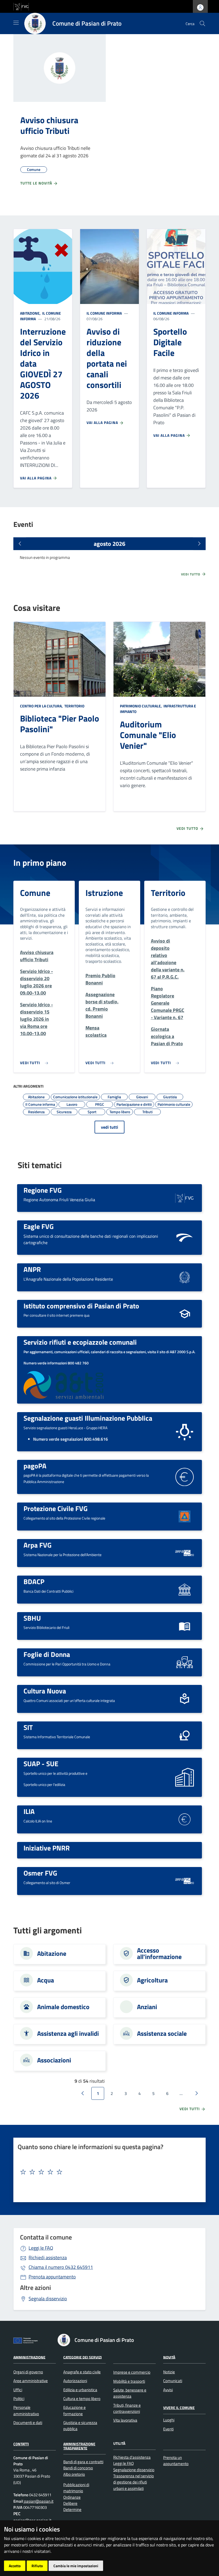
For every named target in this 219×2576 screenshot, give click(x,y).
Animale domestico (63, 2007)
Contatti (21, 2444)
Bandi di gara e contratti (83, 2462)
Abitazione (52, 1953)
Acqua (46, 1980)
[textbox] (107, 2172)
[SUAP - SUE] (185, 1777)
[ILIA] (185, 1819)
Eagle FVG (39, 1226)
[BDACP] (185, 1589)
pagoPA (35, 1466)
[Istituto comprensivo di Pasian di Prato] (185, 1313)
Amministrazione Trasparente (79, 2446)
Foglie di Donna (47, 1654)
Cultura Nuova (45, 1691)
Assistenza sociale (162, 2033)
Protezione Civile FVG (56, 1508)
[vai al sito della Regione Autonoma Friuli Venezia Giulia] (21, 6)
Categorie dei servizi (83, 2357)
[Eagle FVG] (185, 1237)
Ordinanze (72, 2497)
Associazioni (54, 2060)
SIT (28, 1727)
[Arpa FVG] (185, 1553)
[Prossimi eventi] (199, 544)
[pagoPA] (185, 1477)
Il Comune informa (104, 313)
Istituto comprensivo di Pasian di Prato (81, 1306)
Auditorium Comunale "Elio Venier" (148, 735)
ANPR (32, 1269)
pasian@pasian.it (38, 2501)
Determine (72, 2509)
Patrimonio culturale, (141, 706)
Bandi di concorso (78, 2468)
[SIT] (185, 1735)
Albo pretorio (74, 2474)
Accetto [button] (15, 2566)
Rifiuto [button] (37, 2566)
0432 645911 (61, 2267)
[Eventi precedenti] (20, 544)
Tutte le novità (37, 183)
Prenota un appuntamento (176, 2461)
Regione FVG (43, 1190)
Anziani (147, 2007)
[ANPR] (185, 1277)
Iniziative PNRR (47, 1848)
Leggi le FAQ (41, 2248)
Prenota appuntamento (52, 2277)
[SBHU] (185, 1625)
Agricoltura (152, 1980)
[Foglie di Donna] (185, 1662)
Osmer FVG (40, 1873)
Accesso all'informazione (159, 1953)
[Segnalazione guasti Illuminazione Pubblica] (185, 1431)
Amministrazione (29, 2357)
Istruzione (104, 893)
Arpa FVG (38, 1545)
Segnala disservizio (48, 2299)
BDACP (34, 1581)
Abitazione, (31, 313)
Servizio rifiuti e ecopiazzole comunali (80, 1342)
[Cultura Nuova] (185, 1698)
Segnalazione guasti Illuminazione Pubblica (88, 1418)
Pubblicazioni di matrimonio (76, 2488)
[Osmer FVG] (185, 1880)
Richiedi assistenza (48, 2257)
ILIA (29, 1811)
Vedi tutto (191, 574)
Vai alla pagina (36, 478)
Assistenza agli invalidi (68, 2033)
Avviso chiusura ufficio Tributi (49, 125)
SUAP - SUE (41, 1764)
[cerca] (202, 23)
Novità (169, 2357)
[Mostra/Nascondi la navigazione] (16, 23)
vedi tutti (109, 1127)
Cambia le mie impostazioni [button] (76, 2566)
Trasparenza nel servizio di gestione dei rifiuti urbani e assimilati (134, 2482)
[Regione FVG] (185, 1197)
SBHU (32, 1618)
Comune (35, 893)
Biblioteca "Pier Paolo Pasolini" (60, 724)
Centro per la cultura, (42, 706)
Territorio (74, 706)
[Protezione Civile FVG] (185, 1516)
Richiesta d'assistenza (132, 2457)
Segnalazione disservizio (134, 2470)
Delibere (70, 2503)
